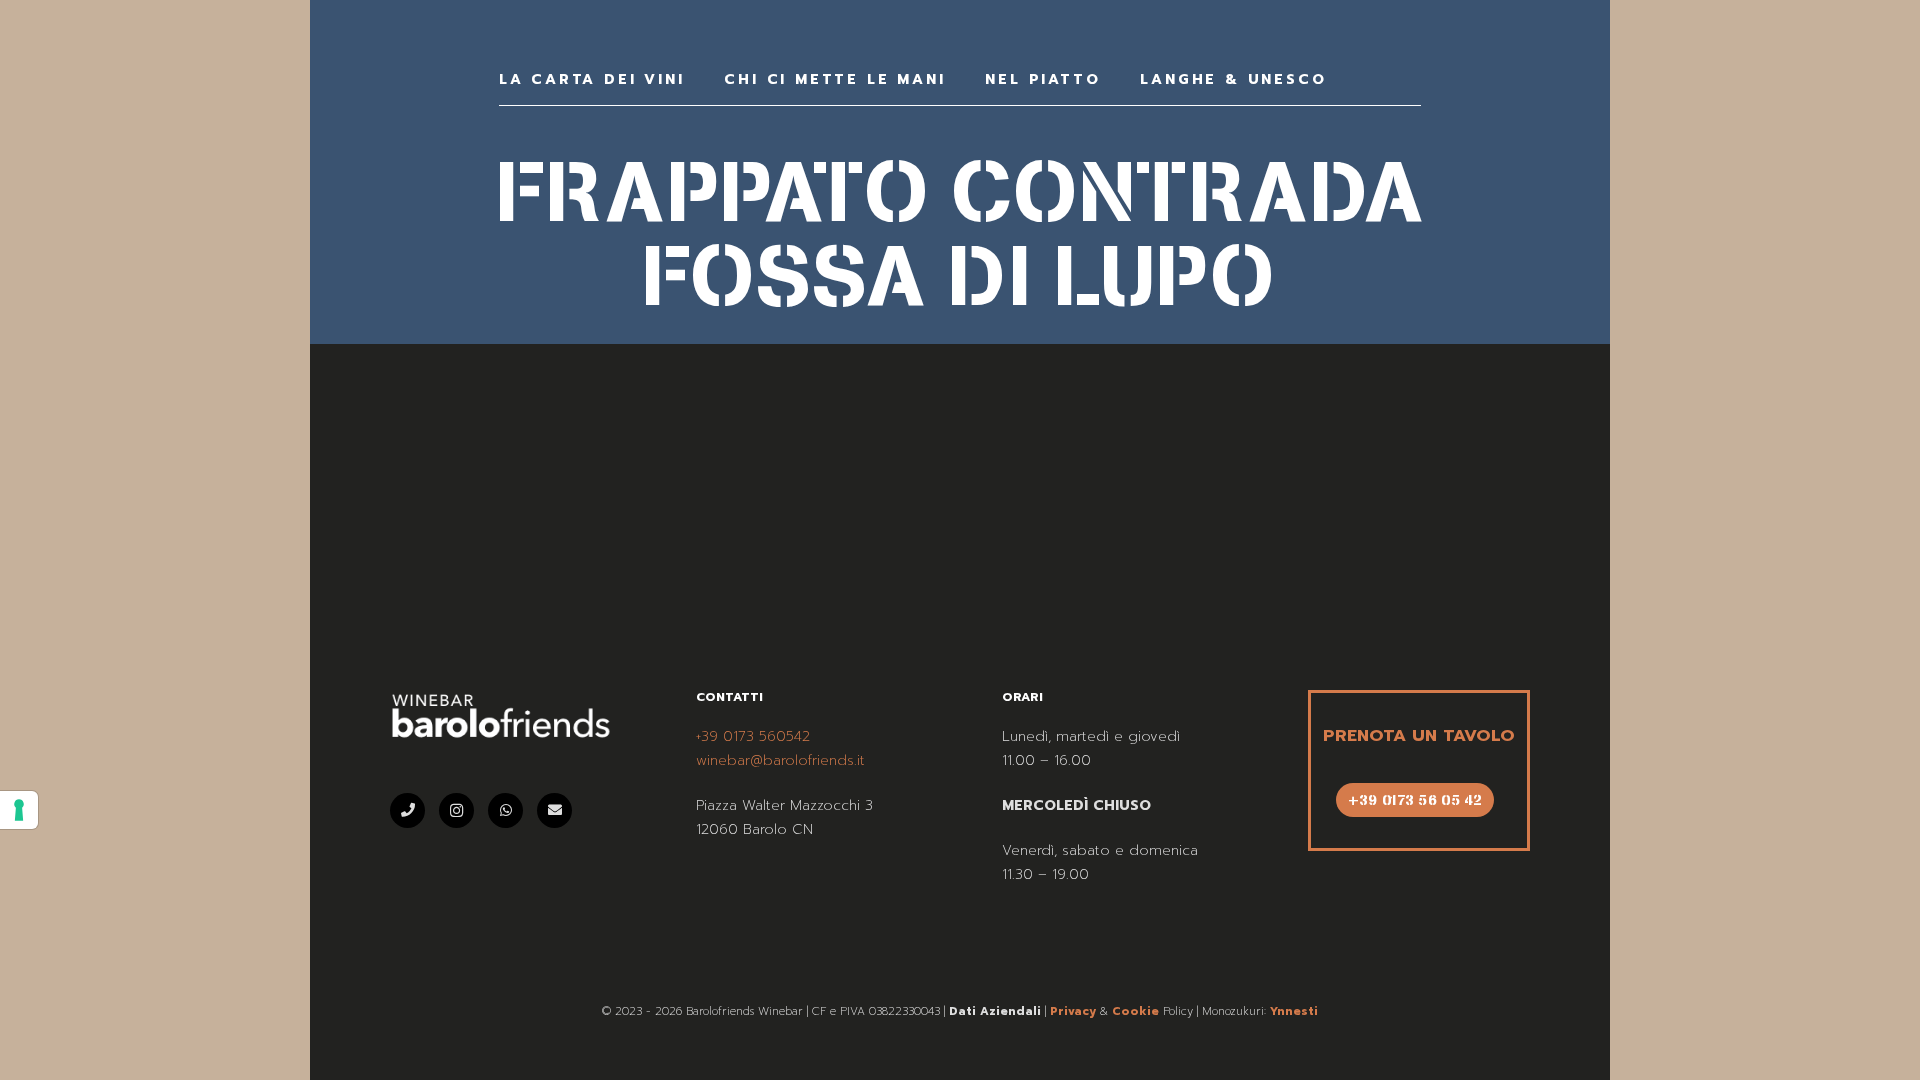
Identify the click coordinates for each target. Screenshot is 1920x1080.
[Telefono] (407, 810)
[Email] (554, 810)
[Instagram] (456, 810)
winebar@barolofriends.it (780, 760)
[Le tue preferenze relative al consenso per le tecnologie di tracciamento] (19, 810)
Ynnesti (1294, 1011)
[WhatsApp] (505, 810)
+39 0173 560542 (753, 736)
